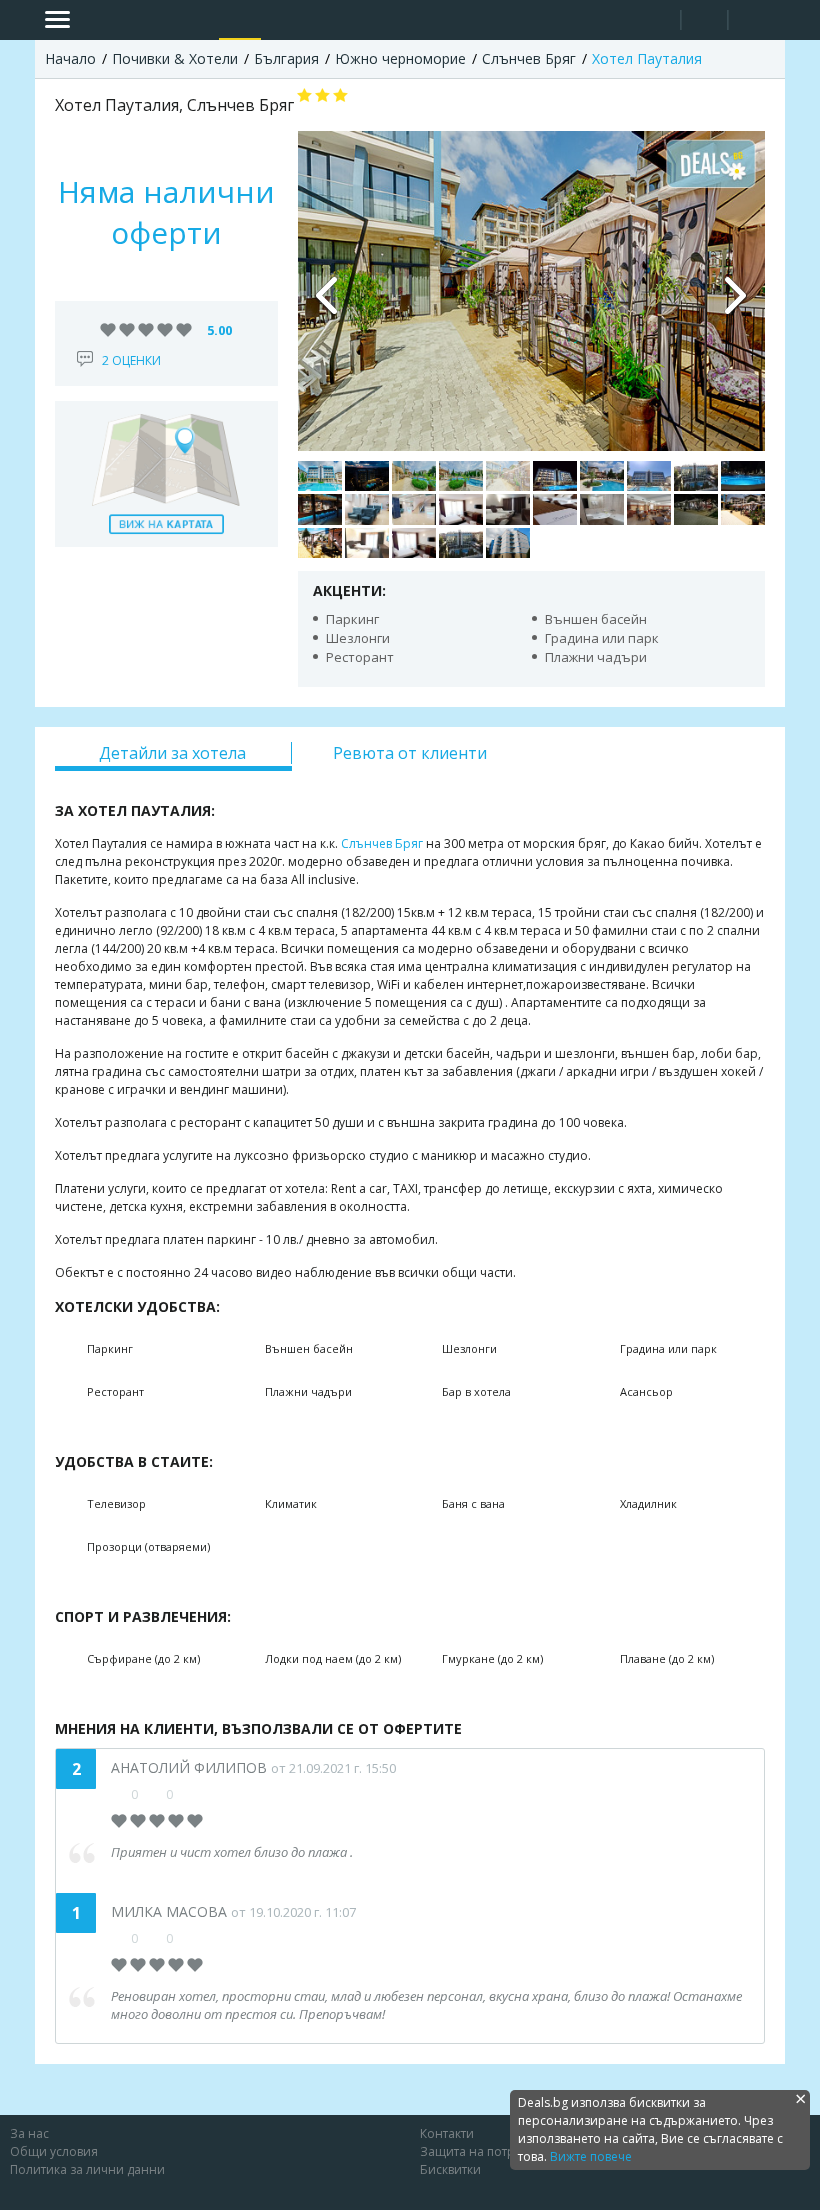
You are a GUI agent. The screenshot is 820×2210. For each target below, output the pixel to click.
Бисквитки (450, 2169)
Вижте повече (591, 2156)
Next (735, 291)
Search (657, 20)
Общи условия (54, 2151)
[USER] (706, 22)
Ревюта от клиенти (410, 753)
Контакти (447, 2133)
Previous (328, 291)
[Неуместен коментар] (187, 1794)
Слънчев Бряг (382, 843)
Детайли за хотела (172, 753)
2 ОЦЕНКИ (131, 360)
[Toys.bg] (281, 20)
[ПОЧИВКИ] (240, 20)
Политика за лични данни (87, 2169)
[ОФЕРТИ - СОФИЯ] (199, 20)
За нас (29, 2133)
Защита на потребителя (492, 2151)
